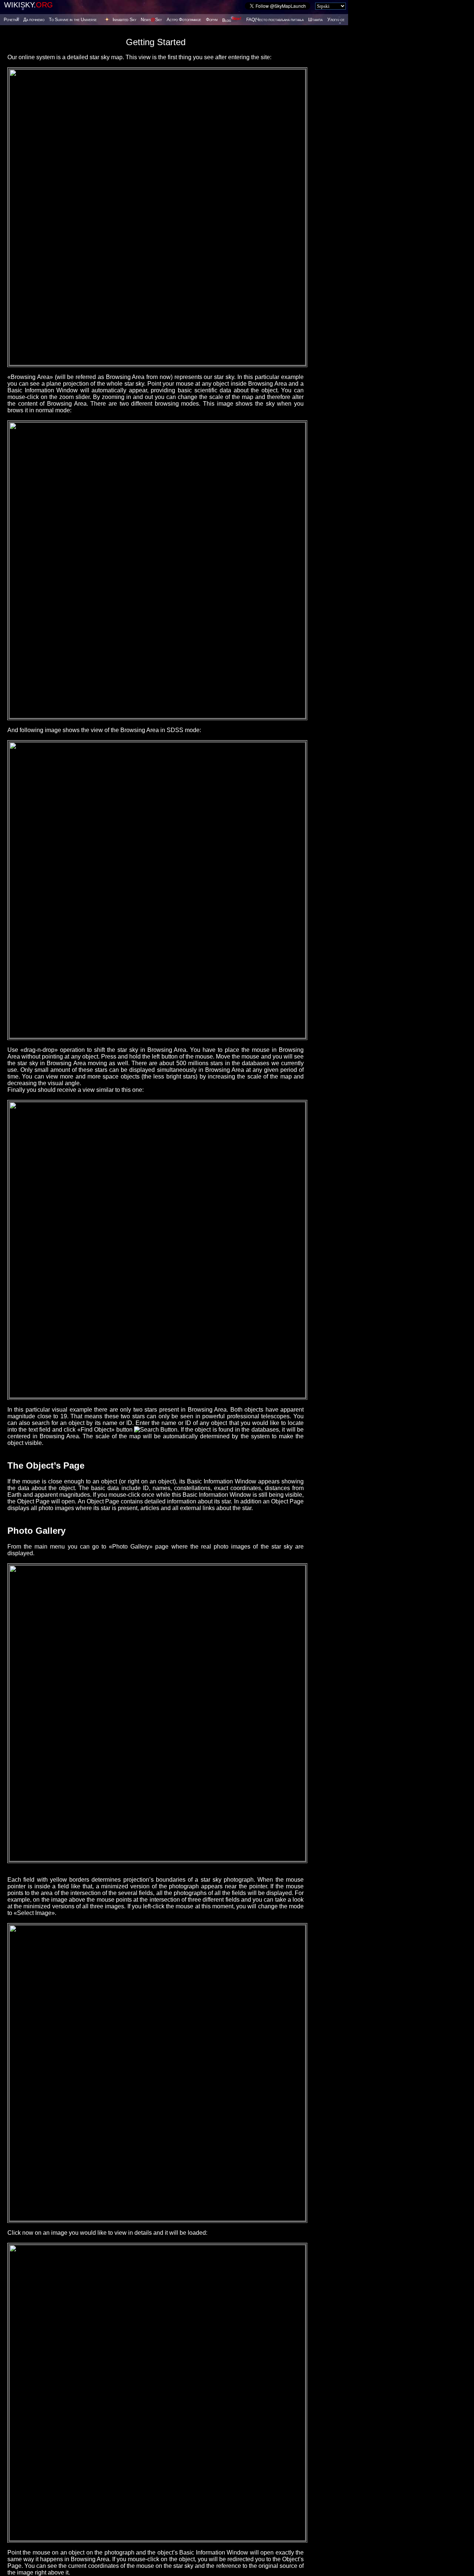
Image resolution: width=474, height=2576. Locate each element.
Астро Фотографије (184, 20)
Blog (232, 20)
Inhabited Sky (124, 20)
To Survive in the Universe (73, 20)
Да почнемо (34, 20)
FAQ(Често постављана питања (275, 20)
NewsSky (151, 20)
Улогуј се (336, 20)
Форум (212, 20)
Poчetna (11, 20)
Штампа (315, 20)
